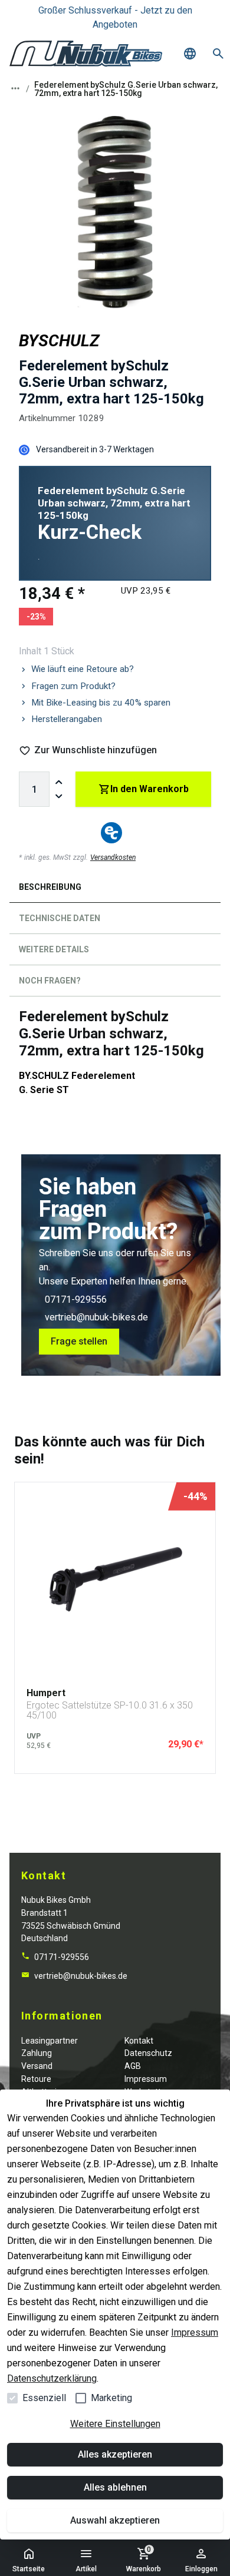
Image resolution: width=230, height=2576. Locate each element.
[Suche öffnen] (218, 54)
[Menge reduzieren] (59, 796)
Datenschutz (148, 2053)
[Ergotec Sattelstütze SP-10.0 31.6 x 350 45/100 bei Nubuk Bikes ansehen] (115, 1580)
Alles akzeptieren (115, 2454)
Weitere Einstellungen (115, 2424)
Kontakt (139, 2041)
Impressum (195, 2332)
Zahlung (37, 2053)
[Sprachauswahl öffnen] (190, 54)
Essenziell (44, 2398)
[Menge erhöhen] (59, 782)
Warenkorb (144, 2559)
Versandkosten (113, 857)
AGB (133, 2066)
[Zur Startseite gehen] (86, 54)
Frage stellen (79, 1341)
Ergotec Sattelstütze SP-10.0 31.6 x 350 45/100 (110, 1711)
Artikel (86, 2569)
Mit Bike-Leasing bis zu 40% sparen (101, 703)
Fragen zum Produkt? (73, 686)
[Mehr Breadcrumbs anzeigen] (15, 88)
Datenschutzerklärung (52, 2378)
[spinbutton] (34, 789)
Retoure (36, 2079)
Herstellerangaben (67, 719)
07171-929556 (76, 1299)
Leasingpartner (50, 2041)
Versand (37, 2066)
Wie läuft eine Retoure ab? (83, 669)
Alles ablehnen (115, 2487)
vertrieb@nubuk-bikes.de (96, 1317)
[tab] (115, 890)
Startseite (29, 2569)
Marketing (111, 2398)
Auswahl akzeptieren (115, 2520)
